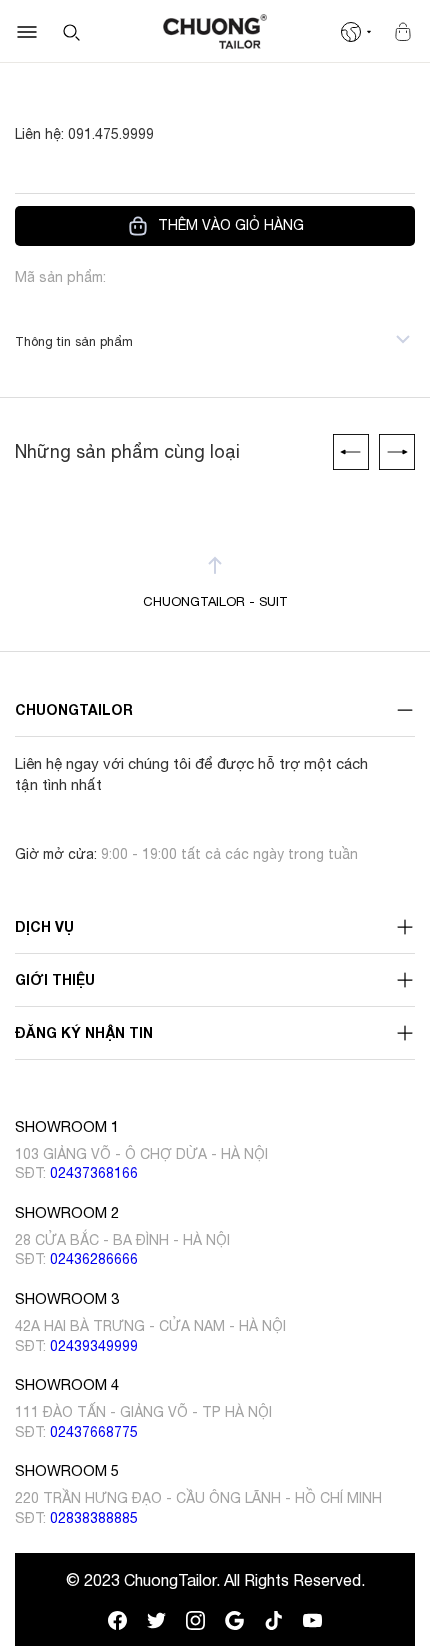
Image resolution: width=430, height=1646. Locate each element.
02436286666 (94, 1259)
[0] (403, 32)
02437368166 (94, 1173)
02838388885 (94, 1518)
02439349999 (94, 1346)
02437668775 (94, 1432)
